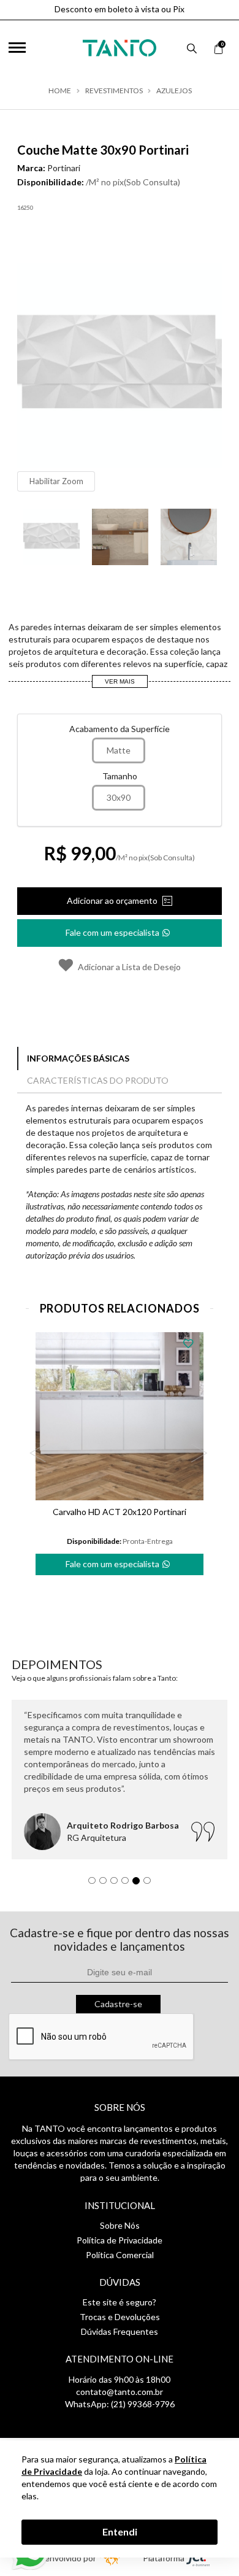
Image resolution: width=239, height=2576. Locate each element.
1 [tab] (95, 1884)
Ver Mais (120, 681)
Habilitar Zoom (56, 481)
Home (60, 91)
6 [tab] (150, 1884)
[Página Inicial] (120, 45)
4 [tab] (128, 1884)
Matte (119, 750)
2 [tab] (106, 1884)
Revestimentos (114, 91)
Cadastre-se (118, 2004)
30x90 (119, 797)
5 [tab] (139, 1884)
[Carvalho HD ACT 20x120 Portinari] (120, 1416)
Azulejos (174, 91)
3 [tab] (117, 1884)
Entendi (120, 2532)
